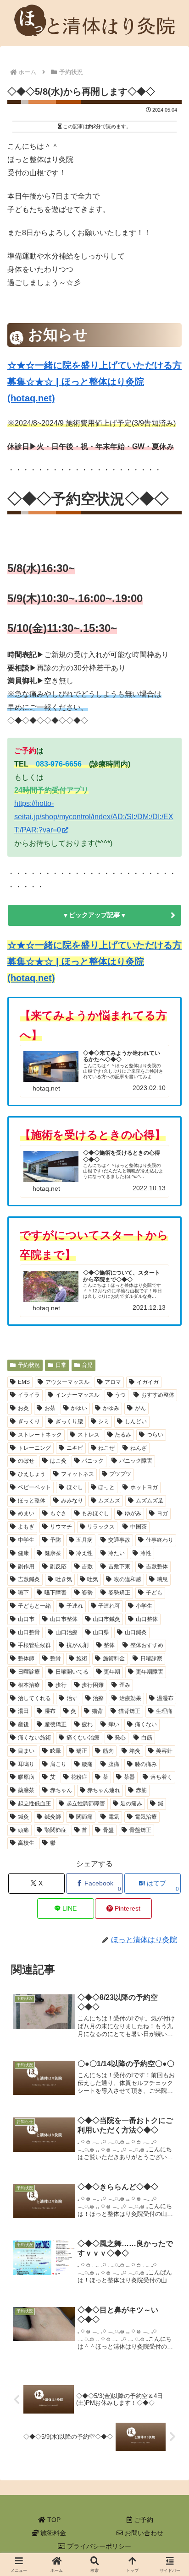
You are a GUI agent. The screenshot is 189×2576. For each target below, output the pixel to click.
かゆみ (111, 1408)
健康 (23, 1553)
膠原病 (26, 1777)
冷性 (146, 1553)
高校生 (26, 1843)
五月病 (84, 1540)
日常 (61, 1365)
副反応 (58, 1566)
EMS (24, 1382)
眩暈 (56, 1751)
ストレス (89, 1435)
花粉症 (79, 1777)
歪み (125, 1685)
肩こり (58, 1764)
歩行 (61, 1685)
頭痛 (23, 1830)
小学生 (144, 1606)
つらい (155, 1435)
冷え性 (84, 1553)
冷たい (117, 1553)
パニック (93, 1461)
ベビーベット (34, 1487)
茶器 (129, 1777)
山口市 (26, 1619)
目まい (26, 1751)
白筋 (147, 1738)
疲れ (87, 1724)
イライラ (29, 1395)
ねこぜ (106, 1448)
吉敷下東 (119, 1566)
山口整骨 (29, 1632)
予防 (56, 1540)
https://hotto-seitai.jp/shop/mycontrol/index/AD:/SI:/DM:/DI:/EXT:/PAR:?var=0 (94, 817)
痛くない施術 (34, 1738)
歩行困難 (93, 1685)
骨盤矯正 (140, 1830)
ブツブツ (120, 1474)
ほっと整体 (32, 1501)
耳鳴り (26, 1764)
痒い (114, 1724)
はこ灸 (58, 1461)
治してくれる (34, 1698)
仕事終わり (160, 1540)
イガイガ (148, 1382)
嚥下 (23, 1593)
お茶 (50, 1408)
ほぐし (75, 1487)
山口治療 (67, 1632)
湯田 (23, 1711)
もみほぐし (95, 1513)
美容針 (164, 1751)
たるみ (123, 1435)
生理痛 (164, 1711)
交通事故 (119, 1540)
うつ (120, 1395)
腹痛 (114, 1764)
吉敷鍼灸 (29, 1579)
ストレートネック (40, 1435)
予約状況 (29, 1365)
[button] (162, 1651)
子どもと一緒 (34, 1606)
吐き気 (64, 1579)
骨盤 (108, 1830)
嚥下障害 (56, 1593)
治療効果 (130, 1698)
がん (140, 1408)
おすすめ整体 (158, 1395)
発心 (120, 1738)
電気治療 (146, 1817)
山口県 (101, 1632)
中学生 (26, 1540)
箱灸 (135, 1751)
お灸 (23, 1408)
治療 (98, 1698)
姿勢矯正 (119, 1593)
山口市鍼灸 (106, 1619)
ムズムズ (109, 1501)
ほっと (106, 1487)
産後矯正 (56, 1724)
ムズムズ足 (150, 1501)
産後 (23, 1724)
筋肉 (108, 1751)
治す (72, 1698)
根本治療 (29, 1685)
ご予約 (143, 2520)
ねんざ (139, 1448)
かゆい (79, 1408)
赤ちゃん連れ (104, 1790)
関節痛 (84, 1817)
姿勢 (87, 1593)
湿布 (50, 1711)
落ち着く (161, 1777)
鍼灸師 (53, 1817)
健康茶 (53, 1553)
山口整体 (147, 1619)
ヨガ (162, 1513)
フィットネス (78, 1474)
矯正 (82, 1751)
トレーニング (34, 1448)
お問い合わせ (143, 2533)
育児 (87, 1365)
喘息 (162, 1579)
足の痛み (131, 1804)
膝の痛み (146, 1764)
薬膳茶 (26, 1790)
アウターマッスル (67, 1382)
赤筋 (141, 1790)
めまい (26, 1513)
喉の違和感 (128, 1579)
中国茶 (139, 1527)
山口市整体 (64, 1619)
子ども (154, 1593)
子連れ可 (109, 1606)
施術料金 (52, 2533)
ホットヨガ (144, 1487)
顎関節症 (56, 1830)
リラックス (101, 1527)
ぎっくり (29, 1421)
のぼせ (26, 1461)
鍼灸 (23, 1817)
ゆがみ (133, 1513)
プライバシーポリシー (98, 2546)
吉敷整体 (157, 1566)
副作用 (26, 1566)
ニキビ (75, 1448)
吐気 (93, 1579)
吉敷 (87, 1566)
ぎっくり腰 (69, 1421)
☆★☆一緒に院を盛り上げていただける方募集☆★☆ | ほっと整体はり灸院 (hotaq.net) (94, 382)
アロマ (113, 1382)
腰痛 (87, 1764)
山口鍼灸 (136, 1632)
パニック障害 (136, 1461)
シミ (104, 1421)
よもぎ (26, 1527)
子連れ (75, 1606)
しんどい (136, 1421)
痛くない (146, 1724)
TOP (53, 2520)
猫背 (97, 1711)
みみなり (72, 1501)
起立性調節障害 (86, 1804)
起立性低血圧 (34, 1804)
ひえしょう (32, 1474)
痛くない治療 (83, 1738)
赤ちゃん (61, 1790)
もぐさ (58, 1513)
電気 (114, 1817)
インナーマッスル (78, 1395)
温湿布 (165, 1698)
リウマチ (61, 1527)
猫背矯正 (129, 1711)
